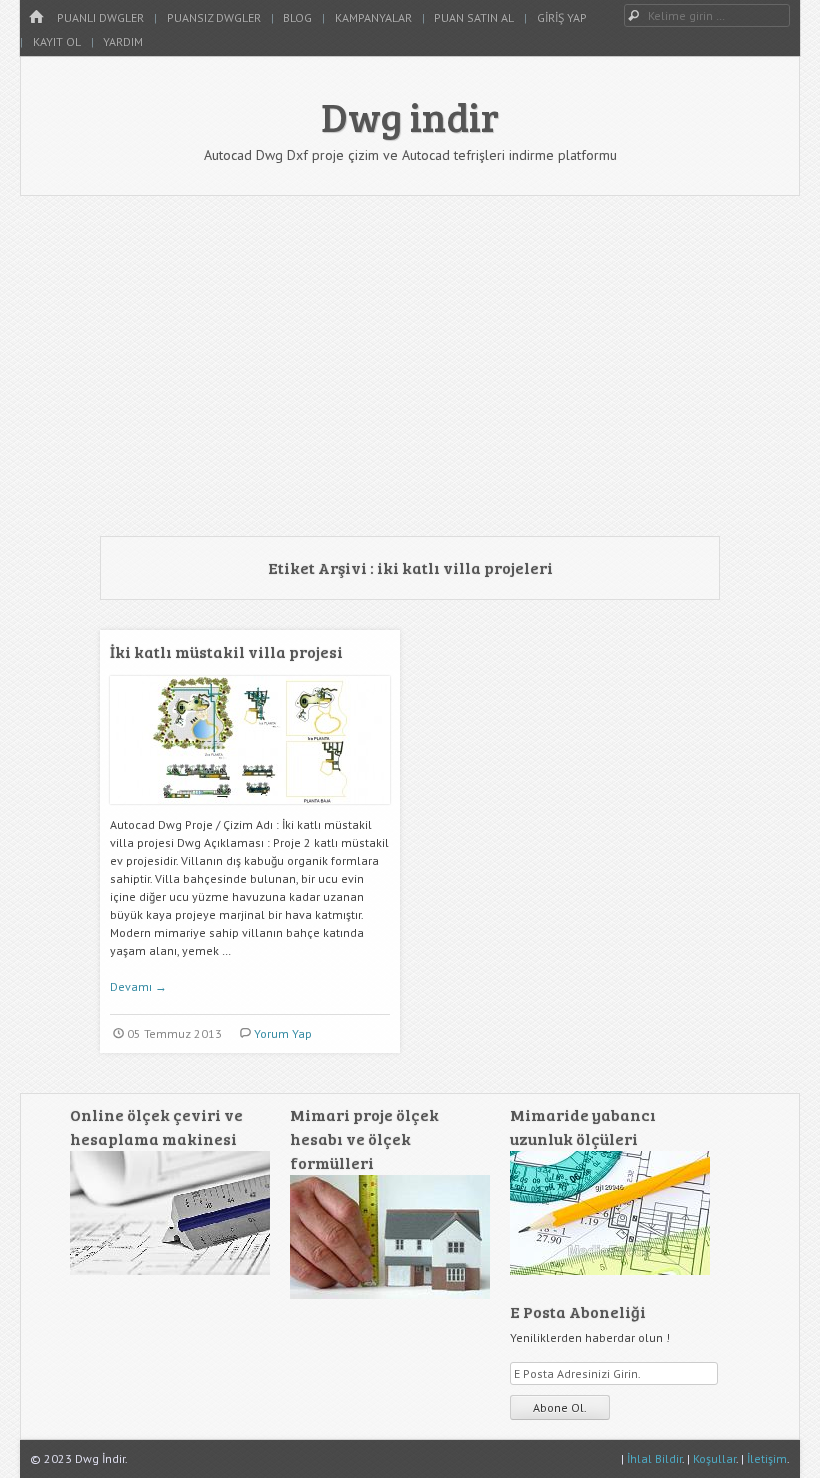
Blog (297, 17)
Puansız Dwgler (214, 17)
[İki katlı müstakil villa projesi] (250, 811)
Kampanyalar (373, 17)
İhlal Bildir (654, 1458)
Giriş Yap (562, 17)
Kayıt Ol (57, 41)
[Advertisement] (410, 366)
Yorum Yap (283, 1033)
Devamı (138, 986)
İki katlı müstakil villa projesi (226, 651)
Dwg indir (410, 116)
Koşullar (714, 1458)
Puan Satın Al (474, 17)
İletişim (767, 1458)
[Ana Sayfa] (36, 17)
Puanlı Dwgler (100, 17)
